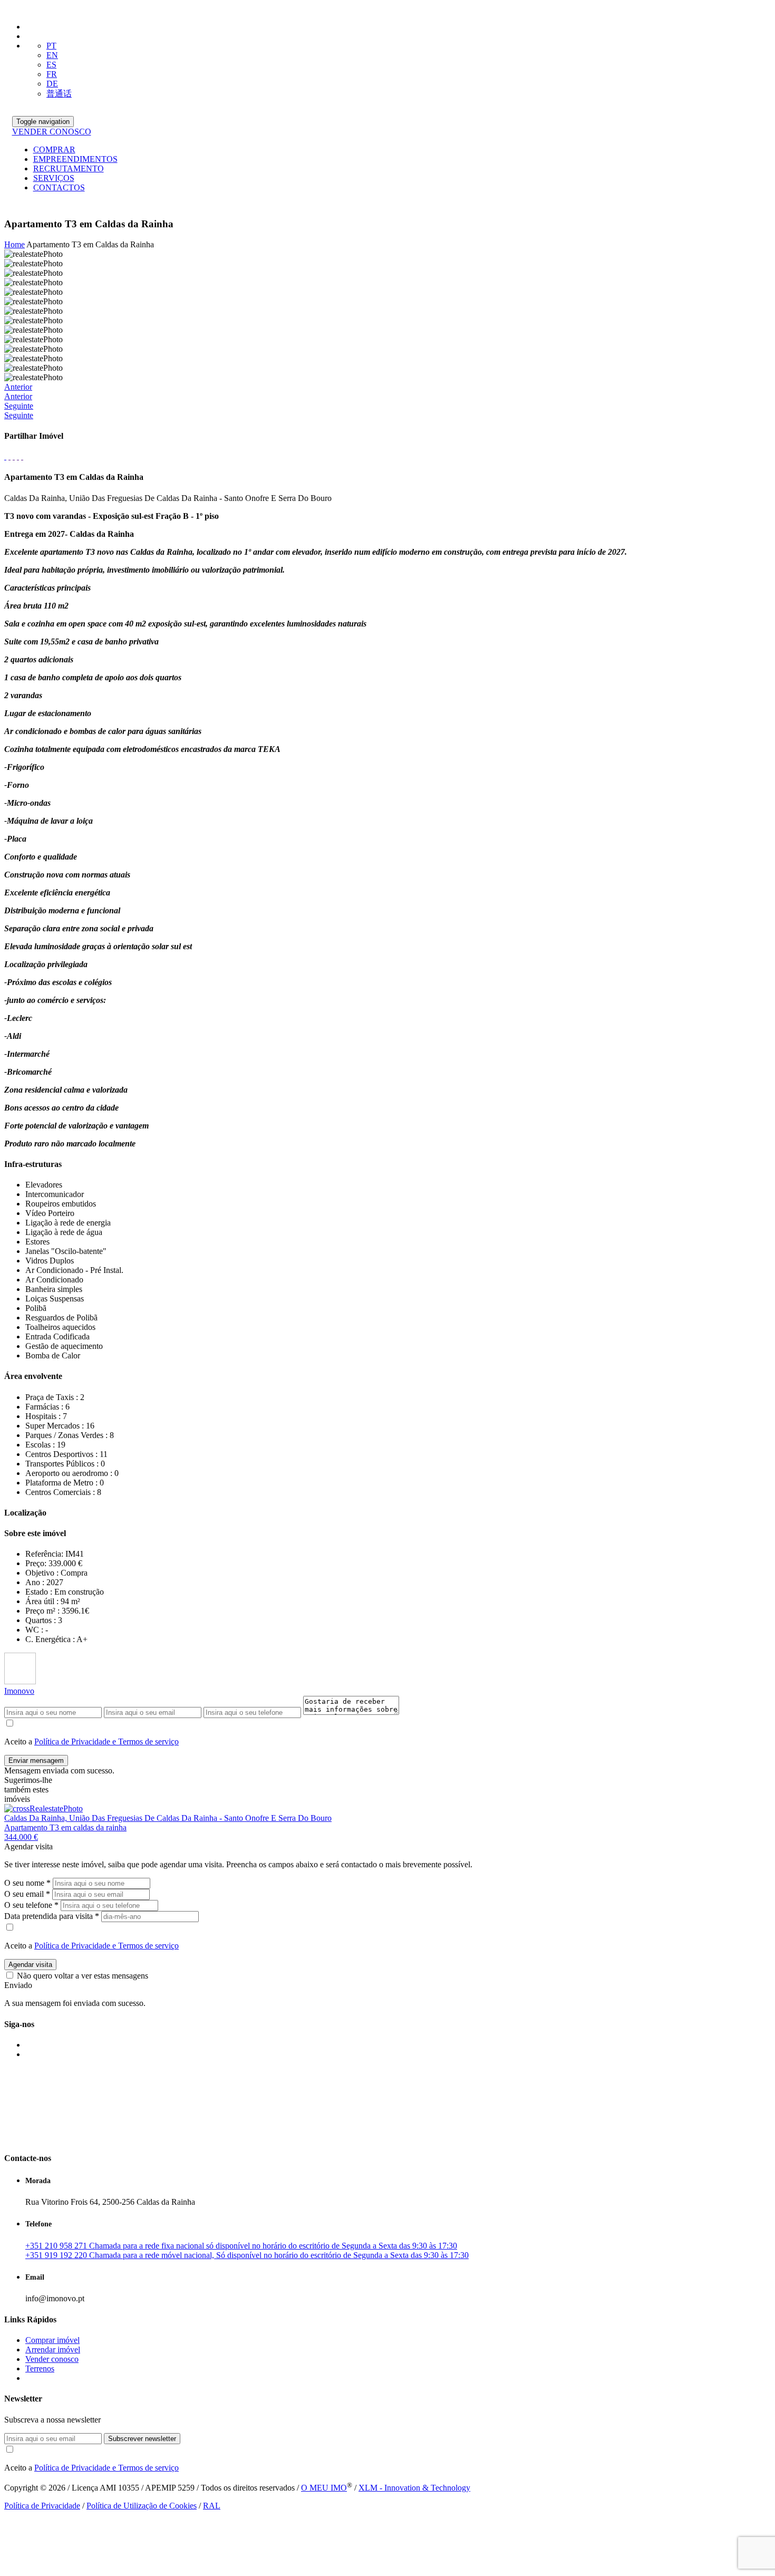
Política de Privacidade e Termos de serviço (106, 1742)
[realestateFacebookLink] (9, 456)
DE (52, 84)
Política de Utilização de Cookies (142, 2506)
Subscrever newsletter (142, 2439)
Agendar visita (30, 1965)
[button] (387, 392)
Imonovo (19, 1691)
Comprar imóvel (52, 2340)
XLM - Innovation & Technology (414, 2488)
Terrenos (40, 2368)
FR (52, 74)
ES (51, 65)
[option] (387, 254)
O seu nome (27, 1883)
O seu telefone (31, 1905)
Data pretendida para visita (52, 1916)
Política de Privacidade (42, 2506)
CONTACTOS (59, 187)
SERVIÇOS (54, 178)
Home (14, 244)
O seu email (27, 1894)
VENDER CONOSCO (52, 132)
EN (52, 55)
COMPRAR (54, 149)
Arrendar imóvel (53, 2350)
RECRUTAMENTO (69, 168)
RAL (212, 2506)
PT (51, 46)
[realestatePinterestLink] (22, 456)
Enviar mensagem (36, 1760)
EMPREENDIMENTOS (75, 159)
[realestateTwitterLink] (14, 456)
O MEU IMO (324, 2488)
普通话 (59, 94)
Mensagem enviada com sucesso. (59, 1771)
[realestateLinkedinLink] (18, 456)
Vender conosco (52, 2359)
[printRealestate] (5, 456)
